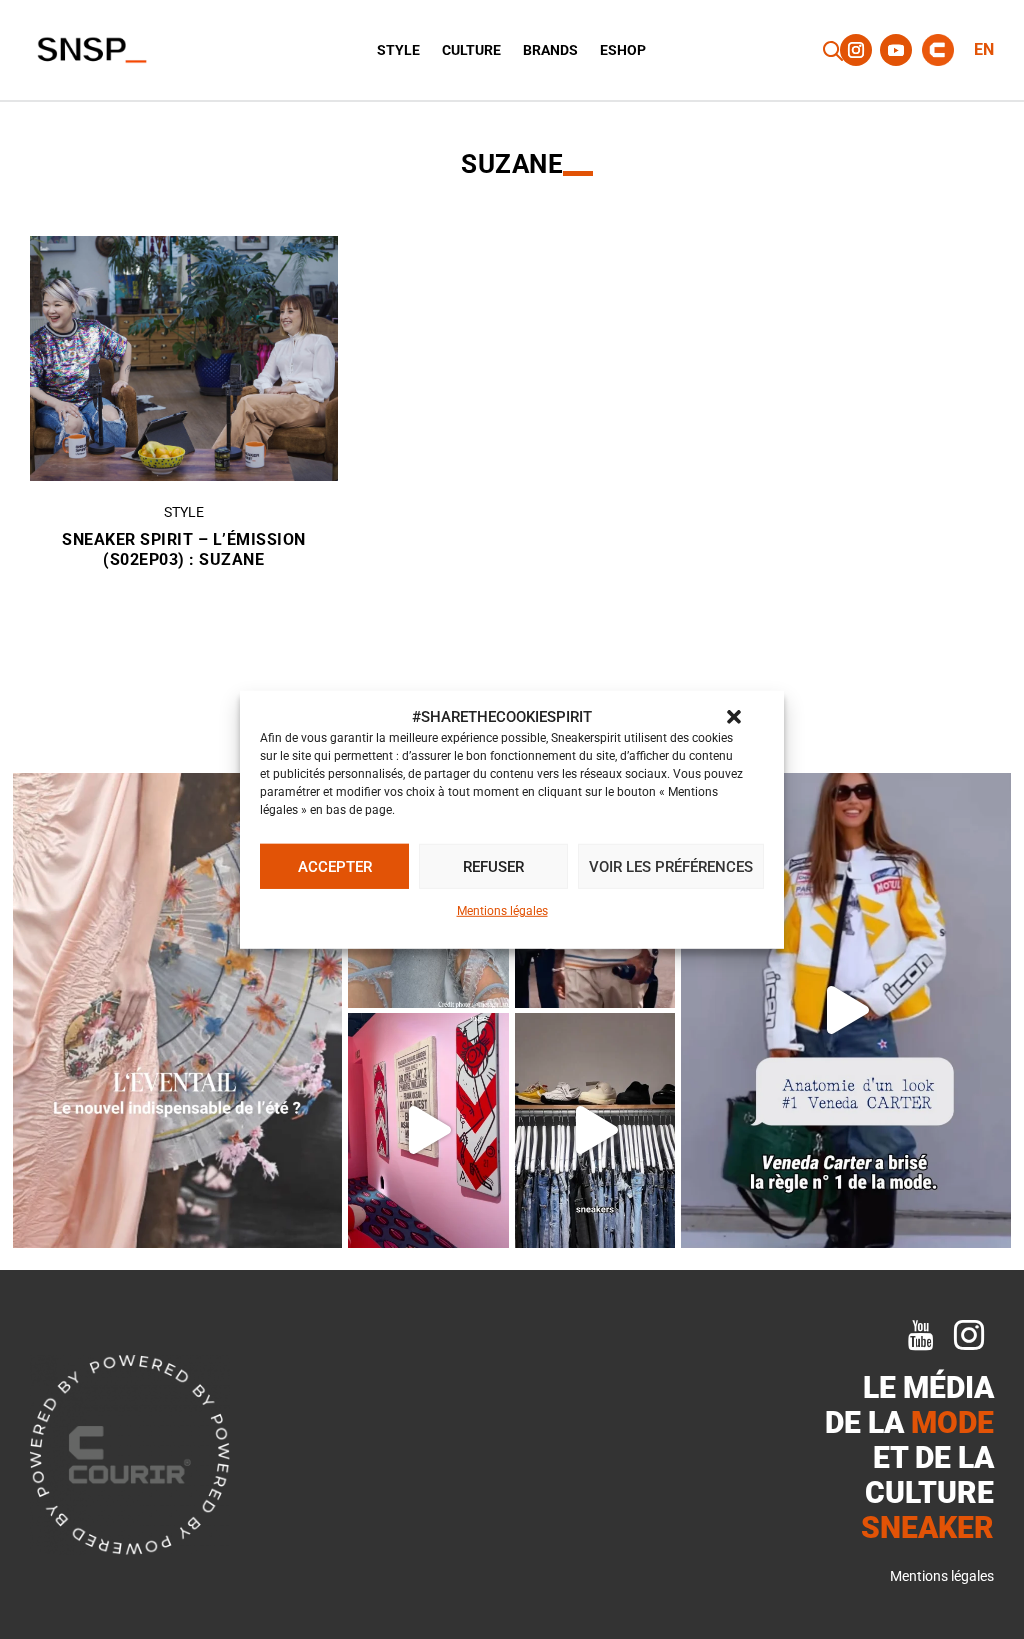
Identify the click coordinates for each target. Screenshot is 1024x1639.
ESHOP (623, 50)
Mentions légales (502, 911)
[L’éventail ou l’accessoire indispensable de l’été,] (178, 1010)
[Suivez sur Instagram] (856, 50)
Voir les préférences (671, 867)
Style (398, 50)
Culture (471, 50)
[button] (734, 717)
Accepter (335, 867)
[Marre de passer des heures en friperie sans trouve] (595, 1130)
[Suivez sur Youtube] (896, 50)
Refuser (493, 867)
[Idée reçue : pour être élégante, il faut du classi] (846, 1010)
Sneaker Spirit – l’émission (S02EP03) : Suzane (184, 550)
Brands (550, 50)
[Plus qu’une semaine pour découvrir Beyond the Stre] (428, 1130)
